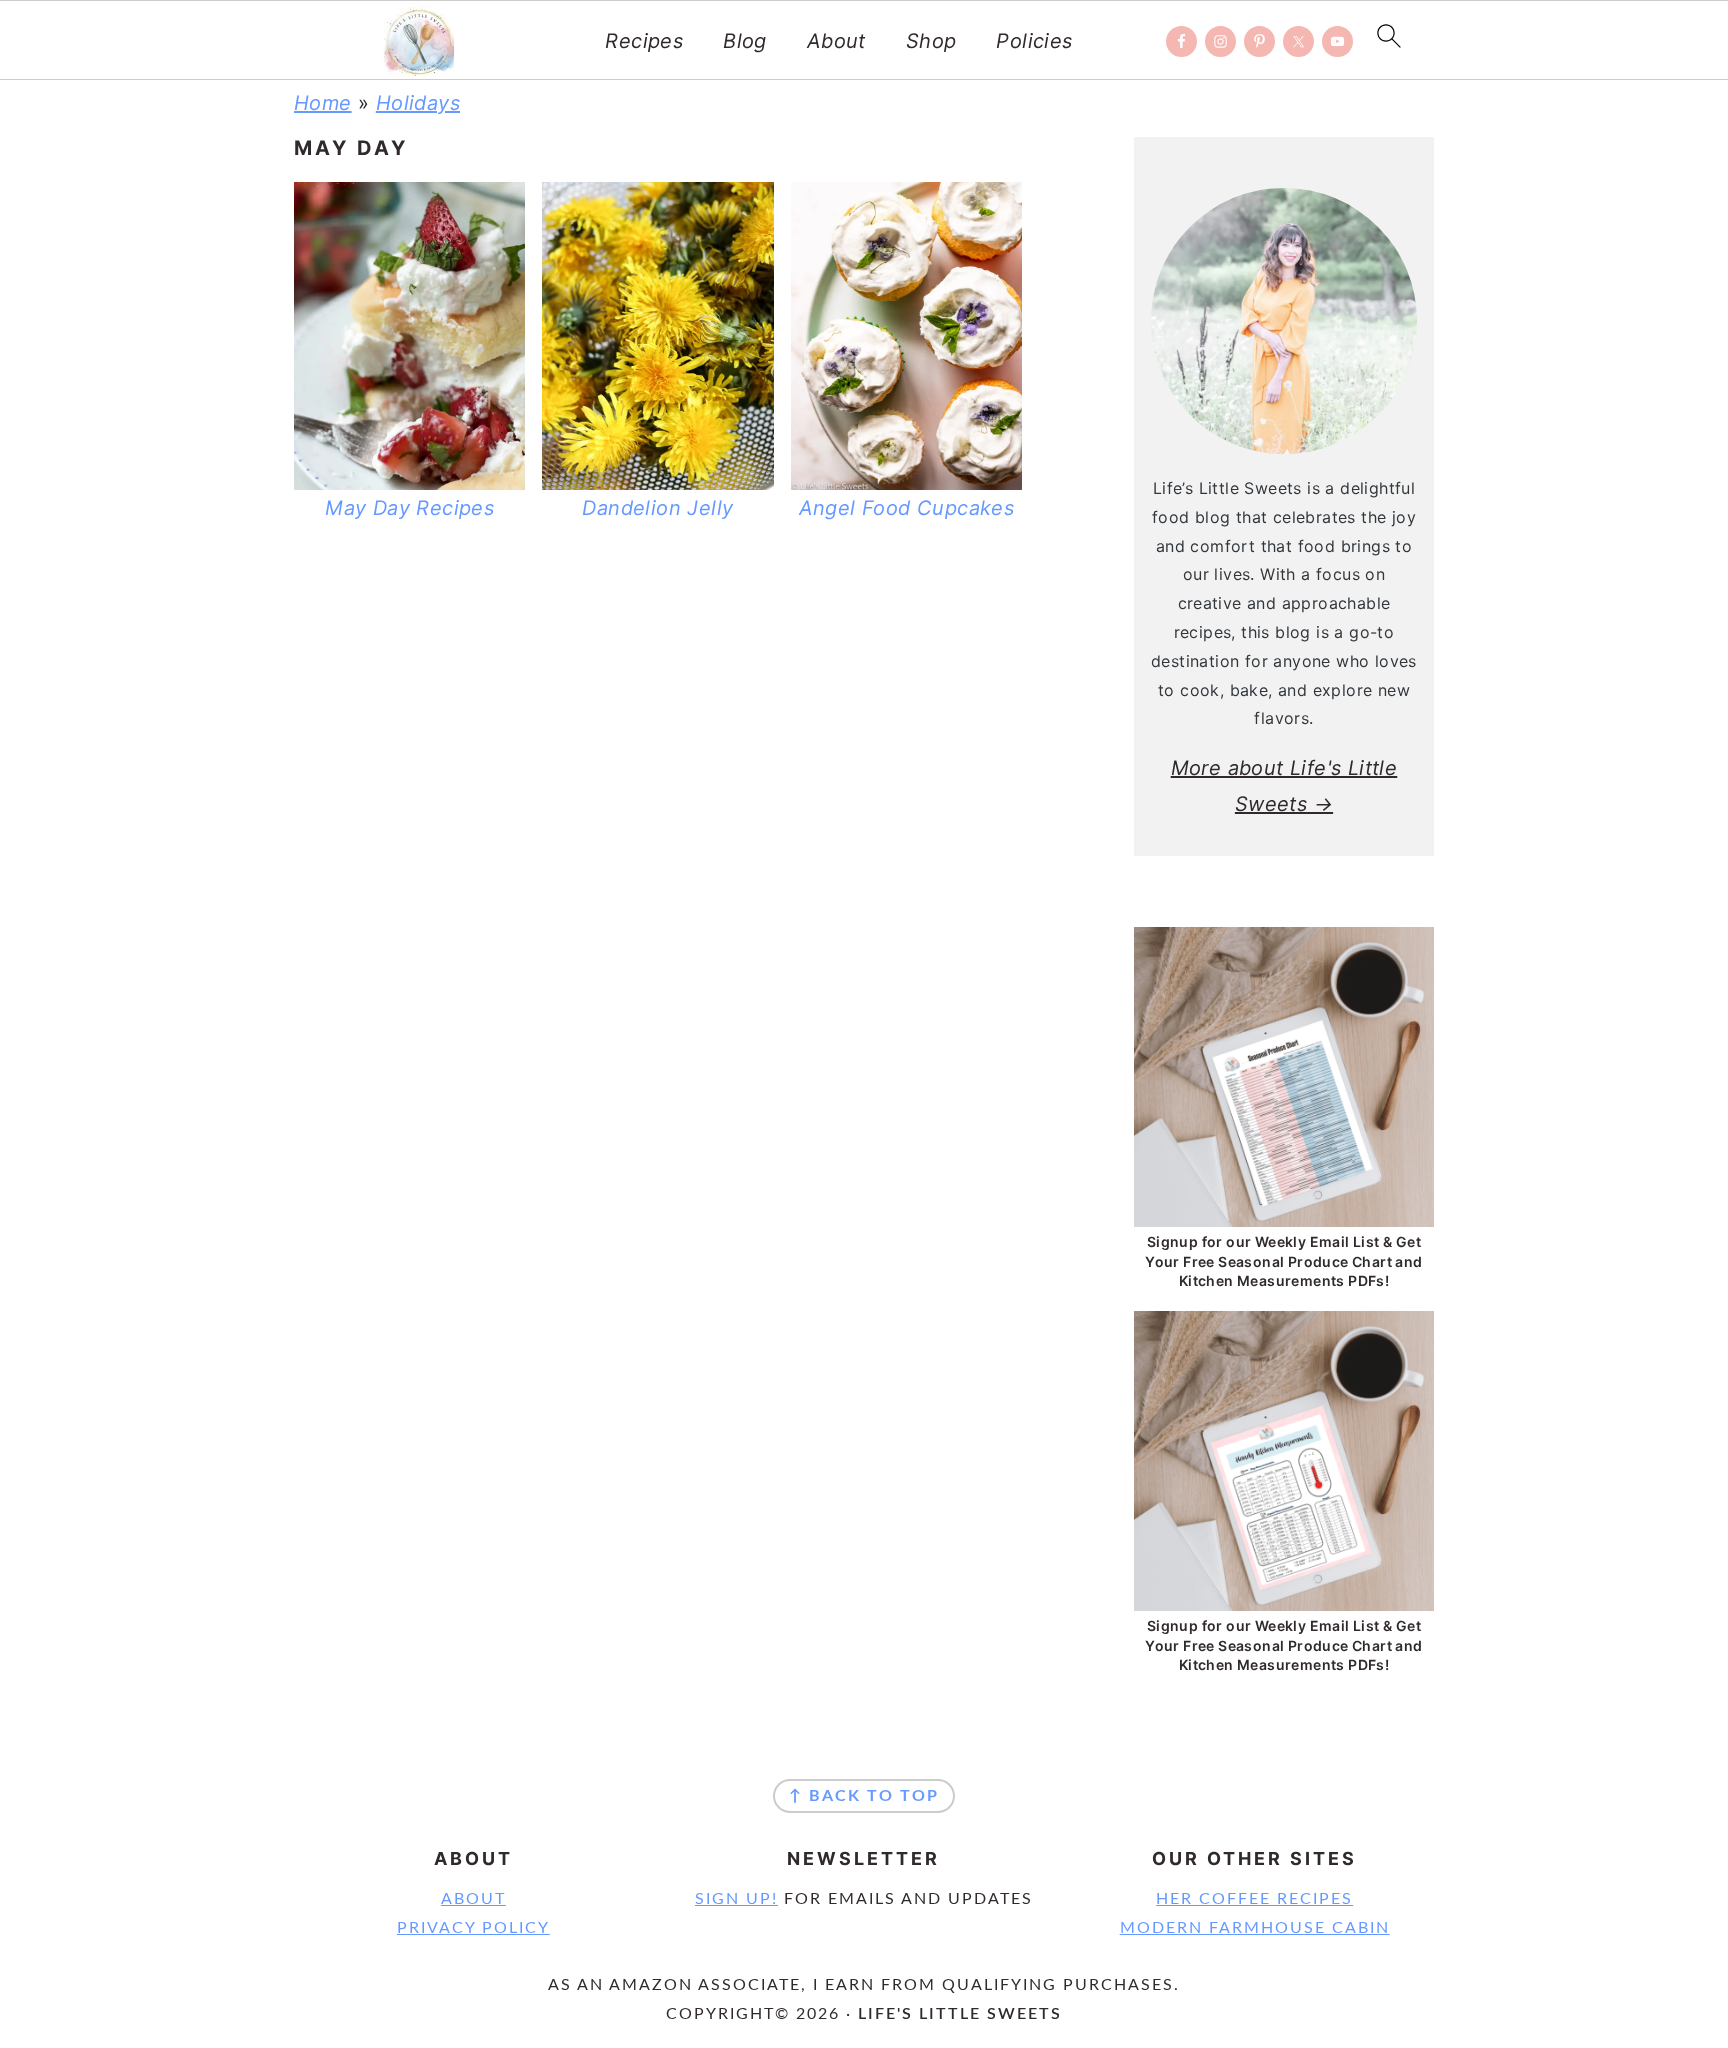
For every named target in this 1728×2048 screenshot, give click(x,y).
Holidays (418, 103)
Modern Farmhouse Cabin (1255, 1928)
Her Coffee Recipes (1254, 1899)
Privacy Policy (473, 1928)
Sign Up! (736, 1899)
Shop (931, 41)
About (836, 41)
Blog (745, 41)
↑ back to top (864, 1796)
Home (323, 103)
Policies (1034, 41)
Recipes (644, 41)
